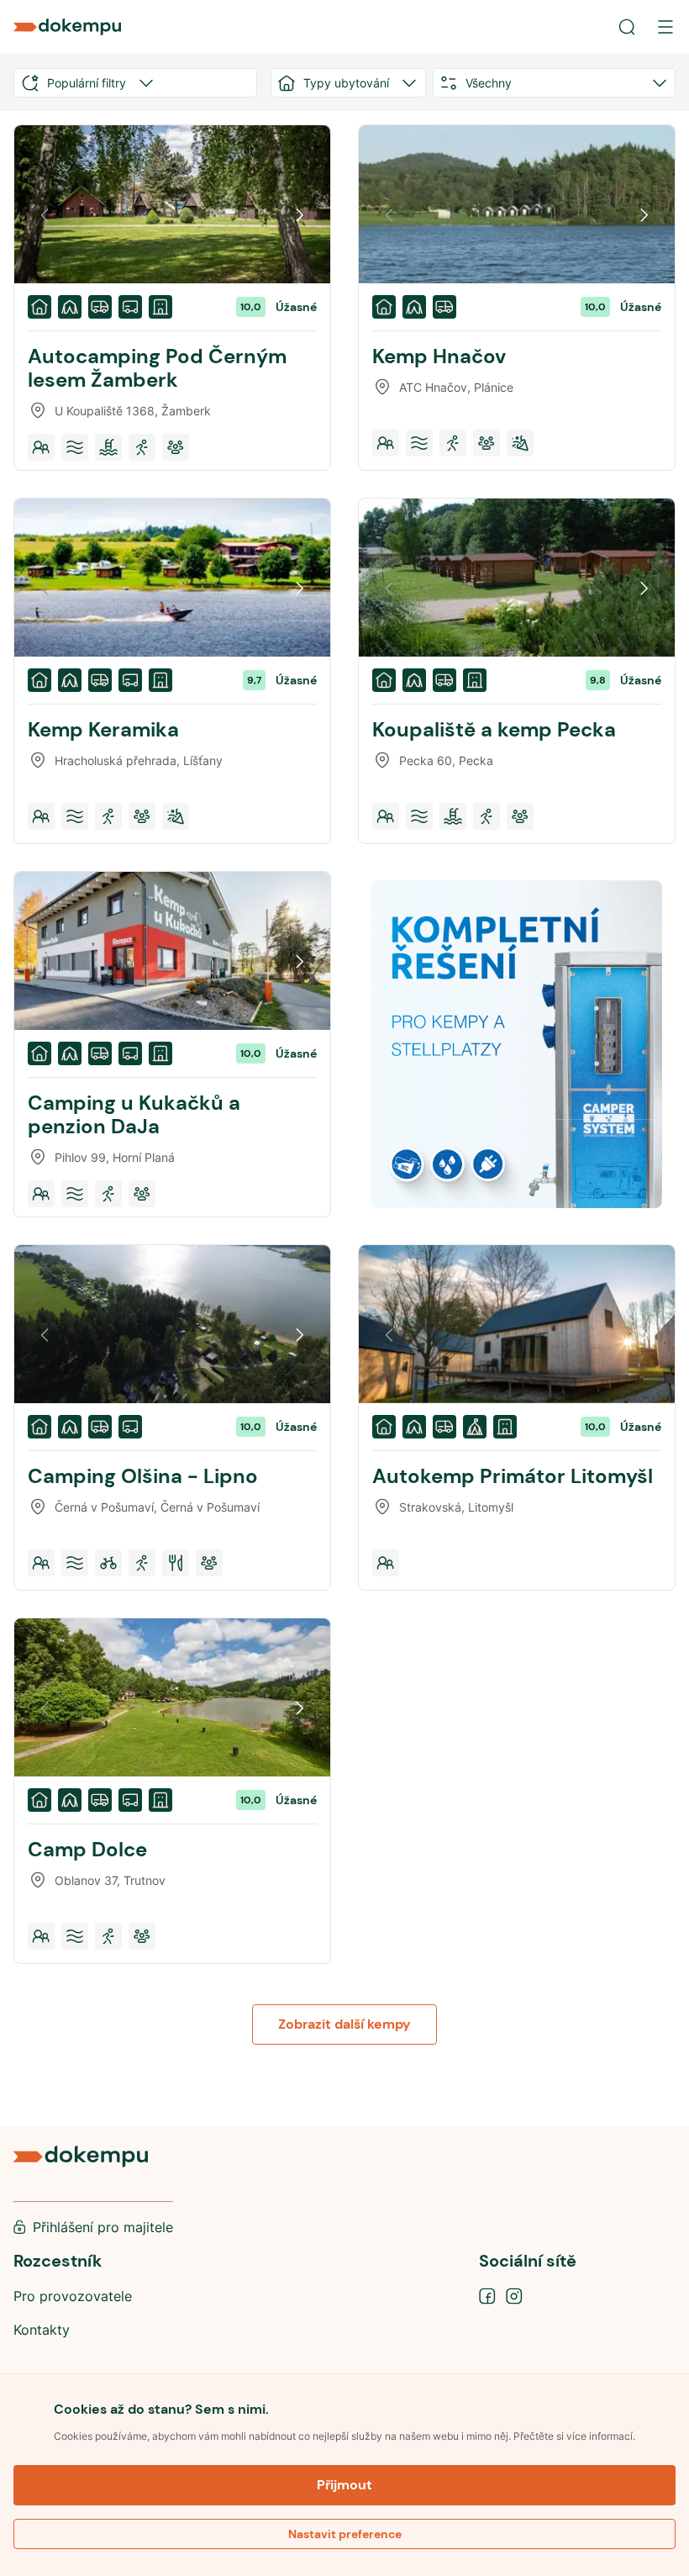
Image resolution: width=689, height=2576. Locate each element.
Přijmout (344, 2485)
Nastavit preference (345, 2534)
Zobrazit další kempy (344, 2024)
